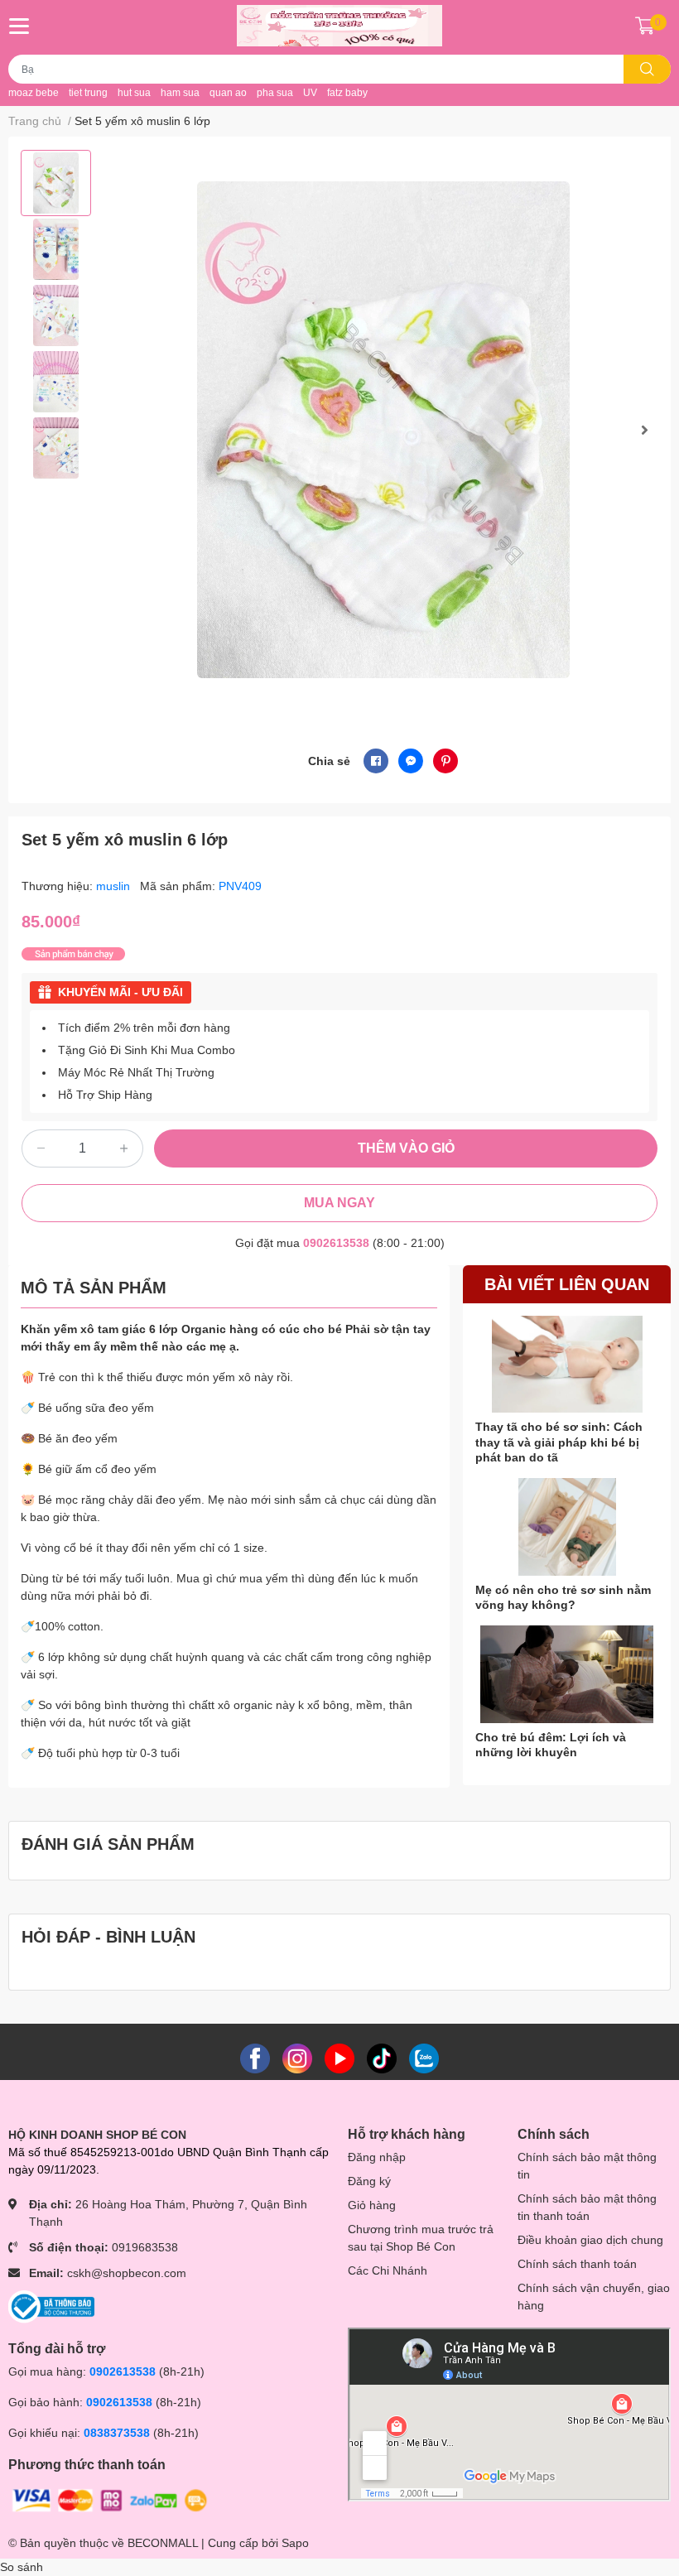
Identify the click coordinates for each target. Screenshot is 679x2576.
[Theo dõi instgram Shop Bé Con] (297, 2058)
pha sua (275, 93)
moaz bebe (34, 93)
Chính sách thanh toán (577, 2264)
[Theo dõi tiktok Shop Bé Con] (382, 2058)
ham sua (180, 93)
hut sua (134, 93)
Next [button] (644, 430)
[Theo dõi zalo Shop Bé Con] (424, 2058)
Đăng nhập (377, 2157)
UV (310, 93)
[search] (647, 69)
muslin (115, 886)
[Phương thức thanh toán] (110, 2500)
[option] (56, 183)
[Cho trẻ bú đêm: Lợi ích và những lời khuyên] (567, 1674)
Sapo (295, 2543)
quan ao (228, 93)
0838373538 (117, 2433)
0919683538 (145, 2247)
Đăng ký (369, 2181)
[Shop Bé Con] (339, 26)
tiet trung (88, 93)
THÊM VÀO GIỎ (406, 1148)
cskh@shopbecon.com (127, 2273)
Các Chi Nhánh (388, 2270)
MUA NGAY (339, 1203)
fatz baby (347, 93)
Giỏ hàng (372, 2205)
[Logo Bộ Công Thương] (51, 2306)
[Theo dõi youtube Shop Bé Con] (339, 2058)
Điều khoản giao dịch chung (590, 2240)
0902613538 (336, 1243)
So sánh (22, 2567)
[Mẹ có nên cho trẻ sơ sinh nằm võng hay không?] (567, 1527)
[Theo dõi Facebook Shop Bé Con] (255, 2058)
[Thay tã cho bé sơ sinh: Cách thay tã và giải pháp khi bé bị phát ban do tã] (567, 1365)
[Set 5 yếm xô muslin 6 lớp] (383, 429)
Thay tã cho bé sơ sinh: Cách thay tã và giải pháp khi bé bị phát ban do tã (559, 1442)
